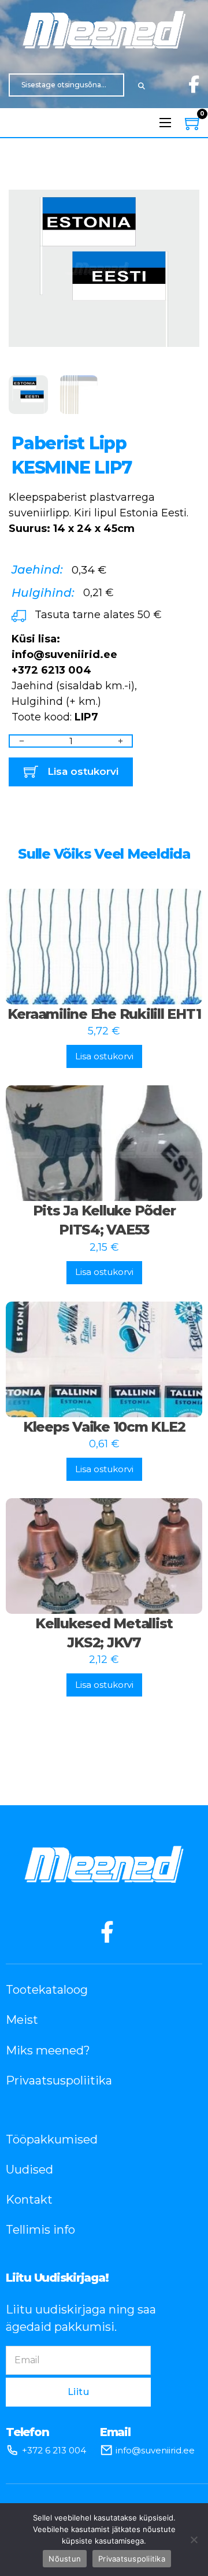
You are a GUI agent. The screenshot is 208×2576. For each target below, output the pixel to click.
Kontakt (29, 2200)
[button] (184, 189)
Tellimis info (40, 2230)
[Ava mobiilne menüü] (165, 123)
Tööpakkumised (52, 2139)
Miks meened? (48, 2050)
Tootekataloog (47, 1990)
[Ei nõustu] (194, 2540)
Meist (22, 2020)
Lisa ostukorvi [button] (104, 1056)
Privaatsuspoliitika (59, 2080)
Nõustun (65, 2559)
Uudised (29, 2170)
